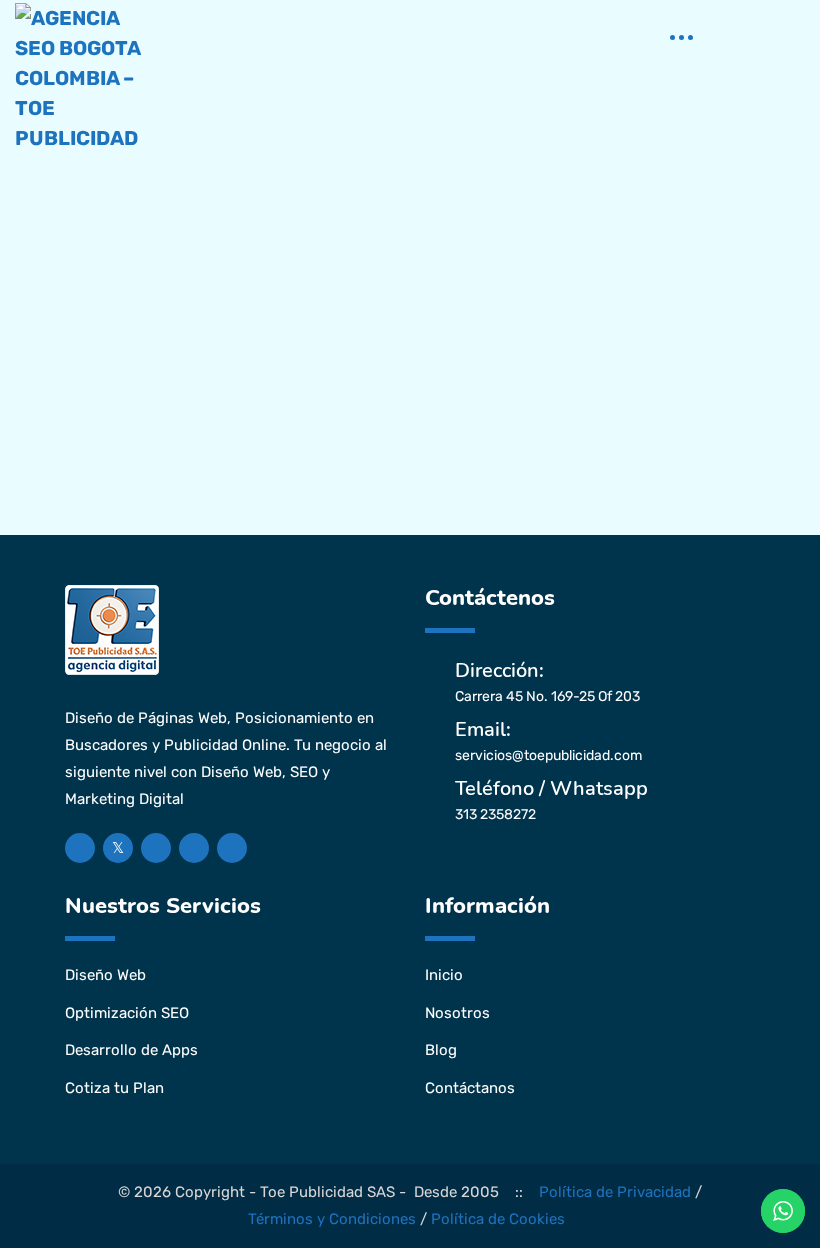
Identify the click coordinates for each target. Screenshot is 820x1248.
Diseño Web (105, 975)
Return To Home (425, 582)
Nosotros (457, 1013)
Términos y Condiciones (332, 1219)
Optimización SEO (127, 1013)
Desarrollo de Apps (131, 1050)
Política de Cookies (498, 1219)
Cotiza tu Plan (114, 1088)
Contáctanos (470, 1088)
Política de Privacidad (615, 1192)
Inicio (444, 975)
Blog (441, 1050)
